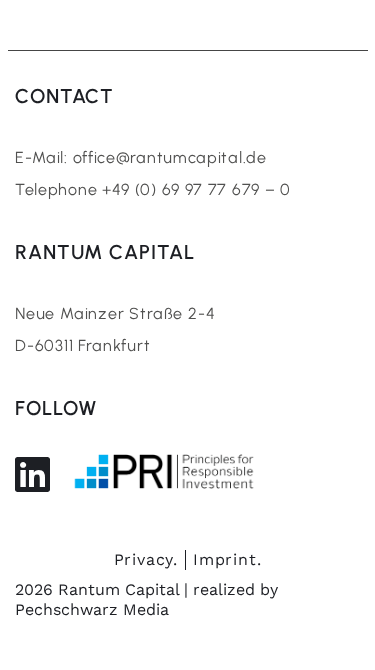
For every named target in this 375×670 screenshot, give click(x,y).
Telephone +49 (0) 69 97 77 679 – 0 (153, 189)
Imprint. (227, 559)
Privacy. (146, 559)
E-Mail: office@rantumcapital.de (141, 157)
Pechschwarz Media (92, 609)
